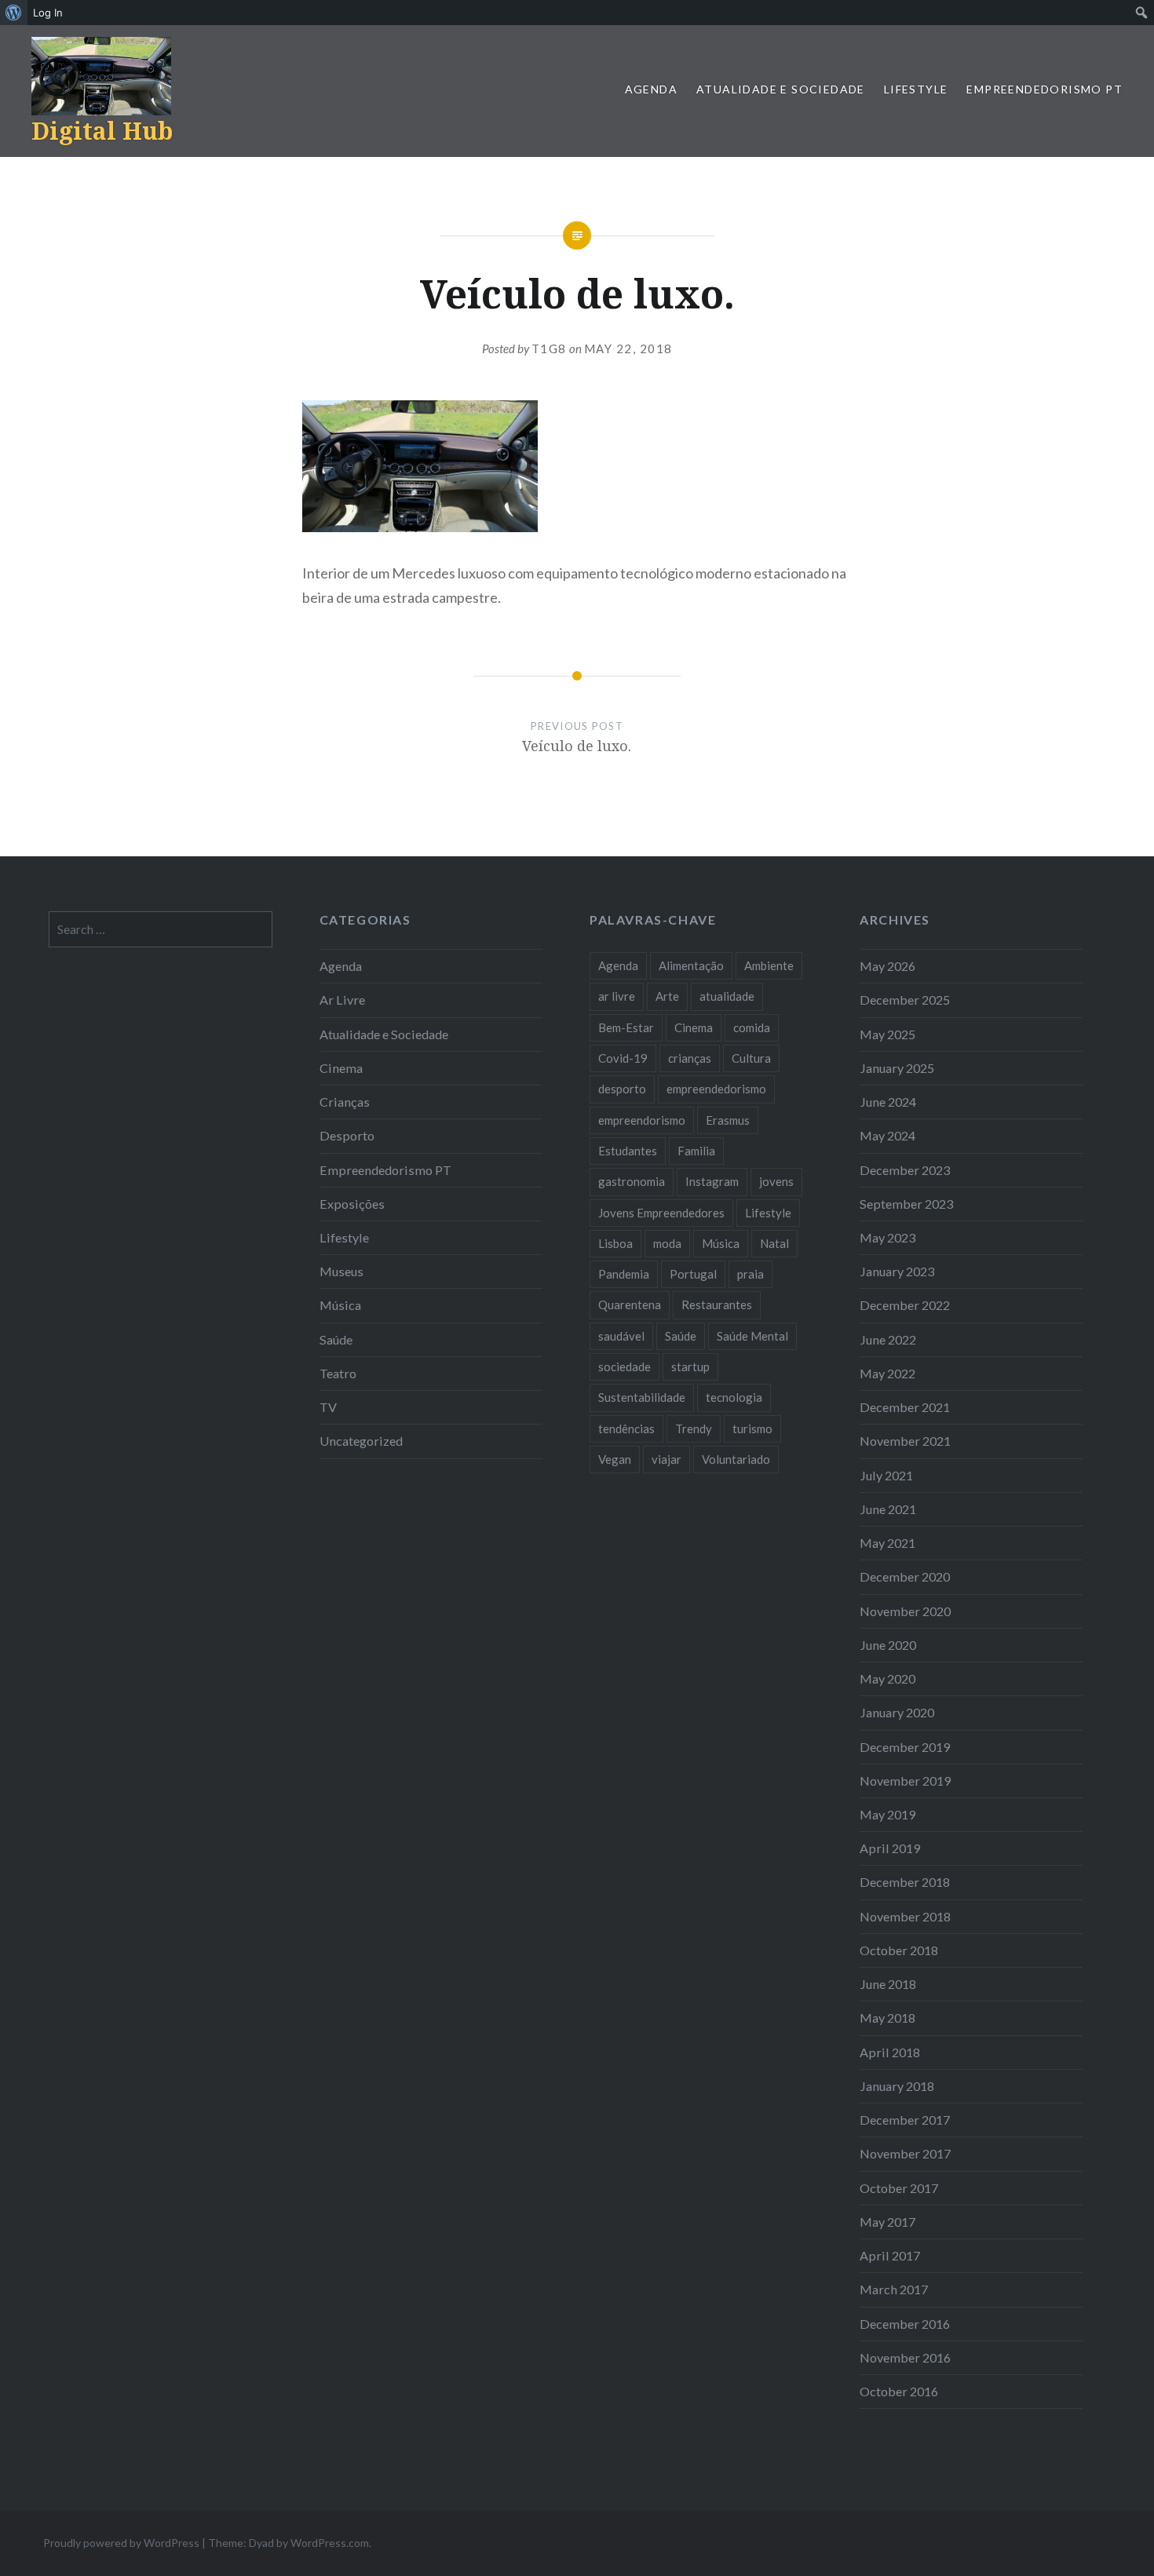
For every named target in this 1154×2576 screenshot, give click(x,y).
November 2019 (905, 1781)
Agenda (651, 89)
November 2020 (905, 1611)
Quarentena (630, 1304)
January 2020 (897, 1712)
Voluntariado (736, 1459)
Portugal (693, 1274)
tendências (626, 1428)
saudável (621, 1336)
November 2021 (905, 1441)
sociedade (624, 1366)
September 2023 (906, 1204)
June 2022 (888, 1339)
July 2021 (886, 1475)
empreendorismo (642, 1120)
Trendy (694, 1428)
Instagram (712, 1181)
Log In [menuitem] (48, 13)
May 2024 (887, 1135)
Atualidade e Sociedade (781, 89)
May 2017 (887, 2222)
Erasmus (728, 1120)
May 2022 (887, 1373)
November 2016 (905, 2357)
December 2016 (905, 2324)
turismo (752, 1428)
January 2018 (897, 2086)
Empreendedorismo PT (1044, 89)
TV (328, 1407)
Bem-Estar (626, 1027)
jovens (776, 1181)
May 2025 (887, 1034)
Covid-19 (623, 1058)
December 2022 (905, 1305)
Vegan (615, 1459)
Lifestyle (916, 89)
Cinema (341, 1068)
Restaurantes (717, 1304)
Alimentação (691, 965)
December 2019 (905, 1747)
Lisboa (615, 1243)
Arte (667, 996)
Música (340, 1305)
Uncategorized (361, 1441)
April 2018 (890, 2052)
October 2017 (899, 2188)
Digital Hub (102, 131)
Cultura (751, 1058)
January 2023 (897, 1271)
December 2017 (905, 2120)
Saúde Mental (752, 1336)
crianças (690, 1058)
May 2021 (887, 1543)
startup (690, 1366)
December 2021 (905, 1407)
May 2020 (887, 1678)
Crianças (345, 1102)
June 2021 (888, 1509)
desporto (622, 1089)
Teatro (338, 1373)
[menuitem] (14, 13)
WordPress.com (330, 2543)
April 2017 (890, 2255)
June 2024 (888, 1102)
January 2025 (897, 1068)
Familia (696, 1151)
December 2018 (905, 1882)
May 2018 (887, 2018)
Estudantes (628, 1151)
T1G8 (549, 348)
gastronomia (632, 1181)
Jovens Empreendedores (661, 1213)
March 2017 (894, 2289)
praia (750, 1274)
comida (752, 1027)
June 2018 (888, 1984)
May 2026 (887, 966)
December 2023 (905, 1170)
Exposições (352, 1204)
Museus (341, 1271)
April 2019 (890, 1848)
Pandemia (624, 1274)
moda (667, 1243)
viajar (666, 1459)
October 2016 (899, 2391)
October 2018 (899, 1950)
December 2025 (905, 1000)
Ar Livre (342, 1000)
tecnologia (734, 1397)
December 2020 (905, 1576)
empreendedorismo (716, 1089)
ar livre (617, 996)
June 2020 (888, 1645)
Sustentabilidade (642, 1397)
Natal (774, 1243)
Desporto (347, 1135)
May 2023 (887, 1237)
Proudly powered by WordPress (121, 2543)
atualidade (727, 996)
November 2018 (905, 1916)
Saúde (336, 1339)
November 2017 (905, 2153)
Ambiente (769, 965)
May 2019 (887, 1814)
